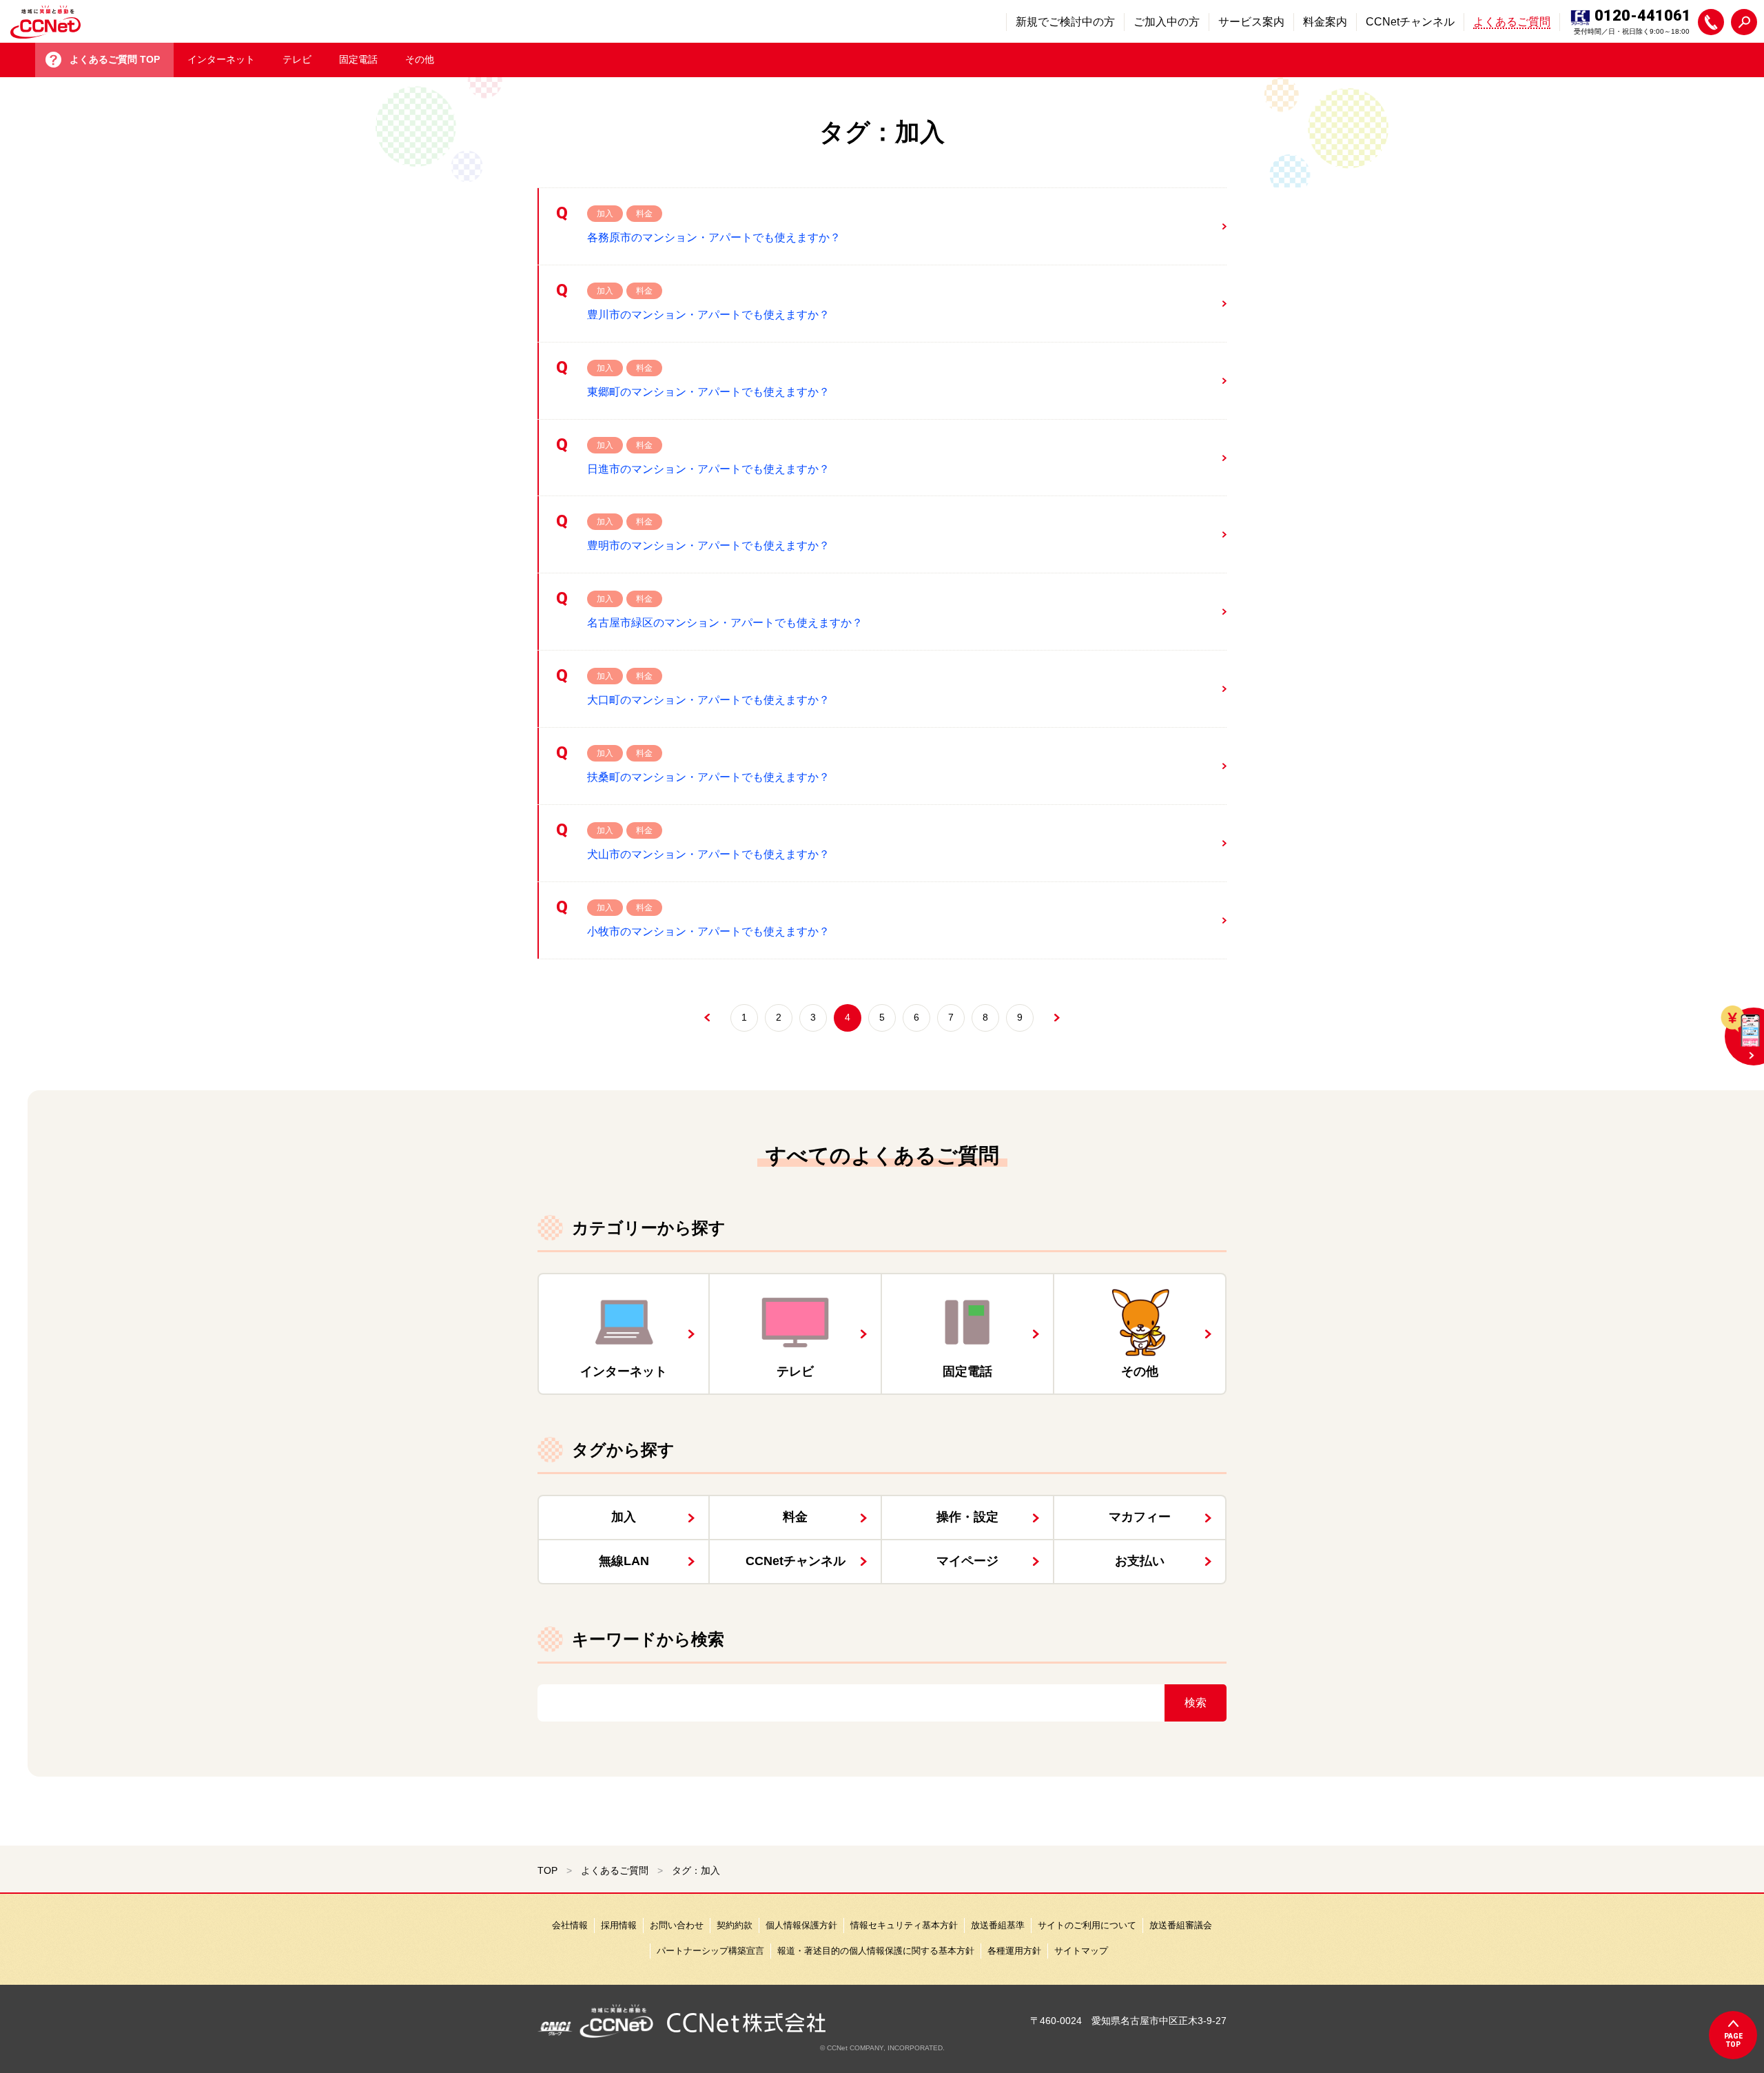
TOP (547, 1870)
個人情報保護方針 (801, 1925)
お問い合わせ (677, 1925)
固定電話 (358, 59)
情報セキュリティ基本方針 (904, 1925)
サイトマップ (1081, 1951)
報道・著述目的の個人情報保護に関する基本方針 (876, 1951)
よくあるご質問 (615, 1870)
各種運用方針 (1014, 1951)
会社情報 (570, 1925)
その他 (420, 59)
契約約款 (735, 1925)
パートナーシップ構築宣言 (710, 1951)
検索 (1196, 1703)
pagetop (1733, 2040)
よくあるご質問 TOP (115, 59)
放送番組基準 (998, 1925)
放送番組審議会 (1181, 1925)
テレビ (297, 59)
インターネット (221, 59)
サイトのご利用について (1087, 1925)
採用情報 (619, 1925)
